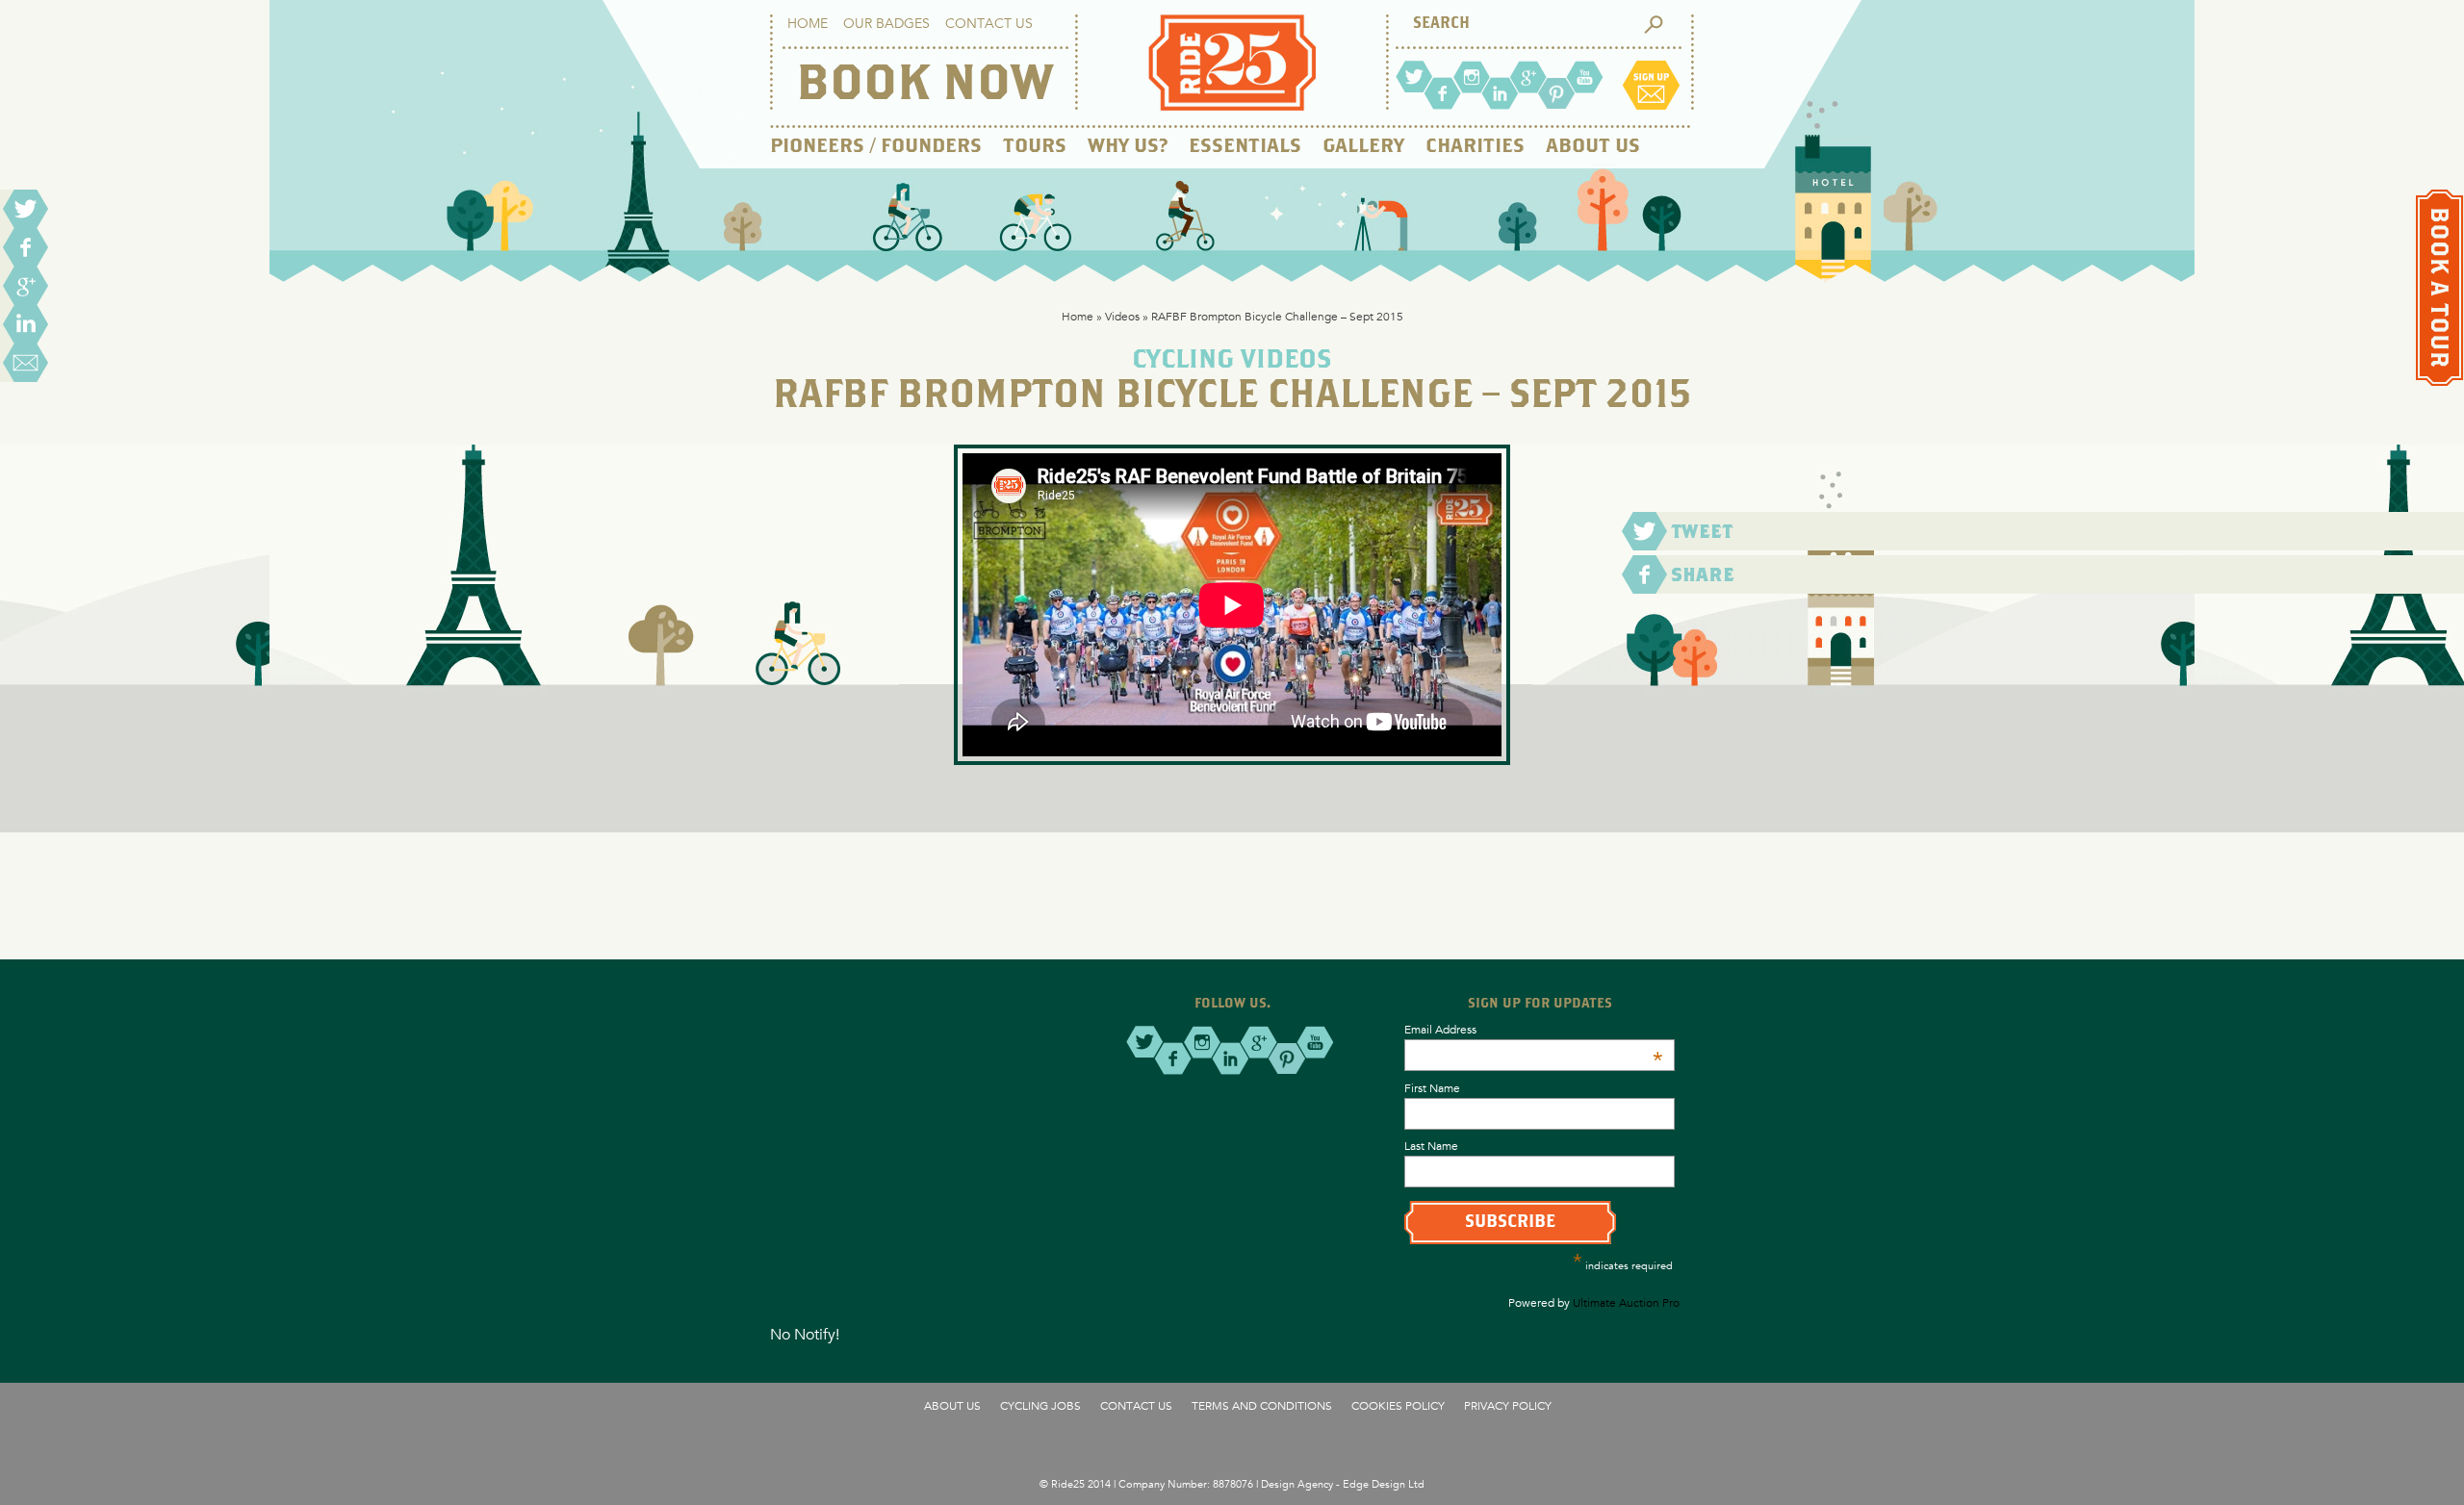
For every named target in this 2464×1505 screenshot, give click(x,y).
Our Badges (886, 23)
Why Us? (1128, 147)
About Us (1593, 147)
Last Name (1431, 1145)
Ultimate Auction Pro (1626, 1302)
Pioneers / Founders (876, 147)
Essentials (1245, 147)
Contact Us (989, 23)
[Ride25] (1232, 105)
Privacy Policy (1508, 1405)
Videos (1122, 316)
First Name (1432, 1087)
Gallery (1363, 147)
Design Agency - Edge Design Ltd (1343, 1483)
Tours (1035, 147)
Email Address (1534, 1029)
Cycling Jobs (1040, 1405)
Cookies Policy (1398, 1405)
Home (808, 23)
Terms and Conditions (1262, 1405)
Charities (1475, 147)
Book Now (924, 86)
